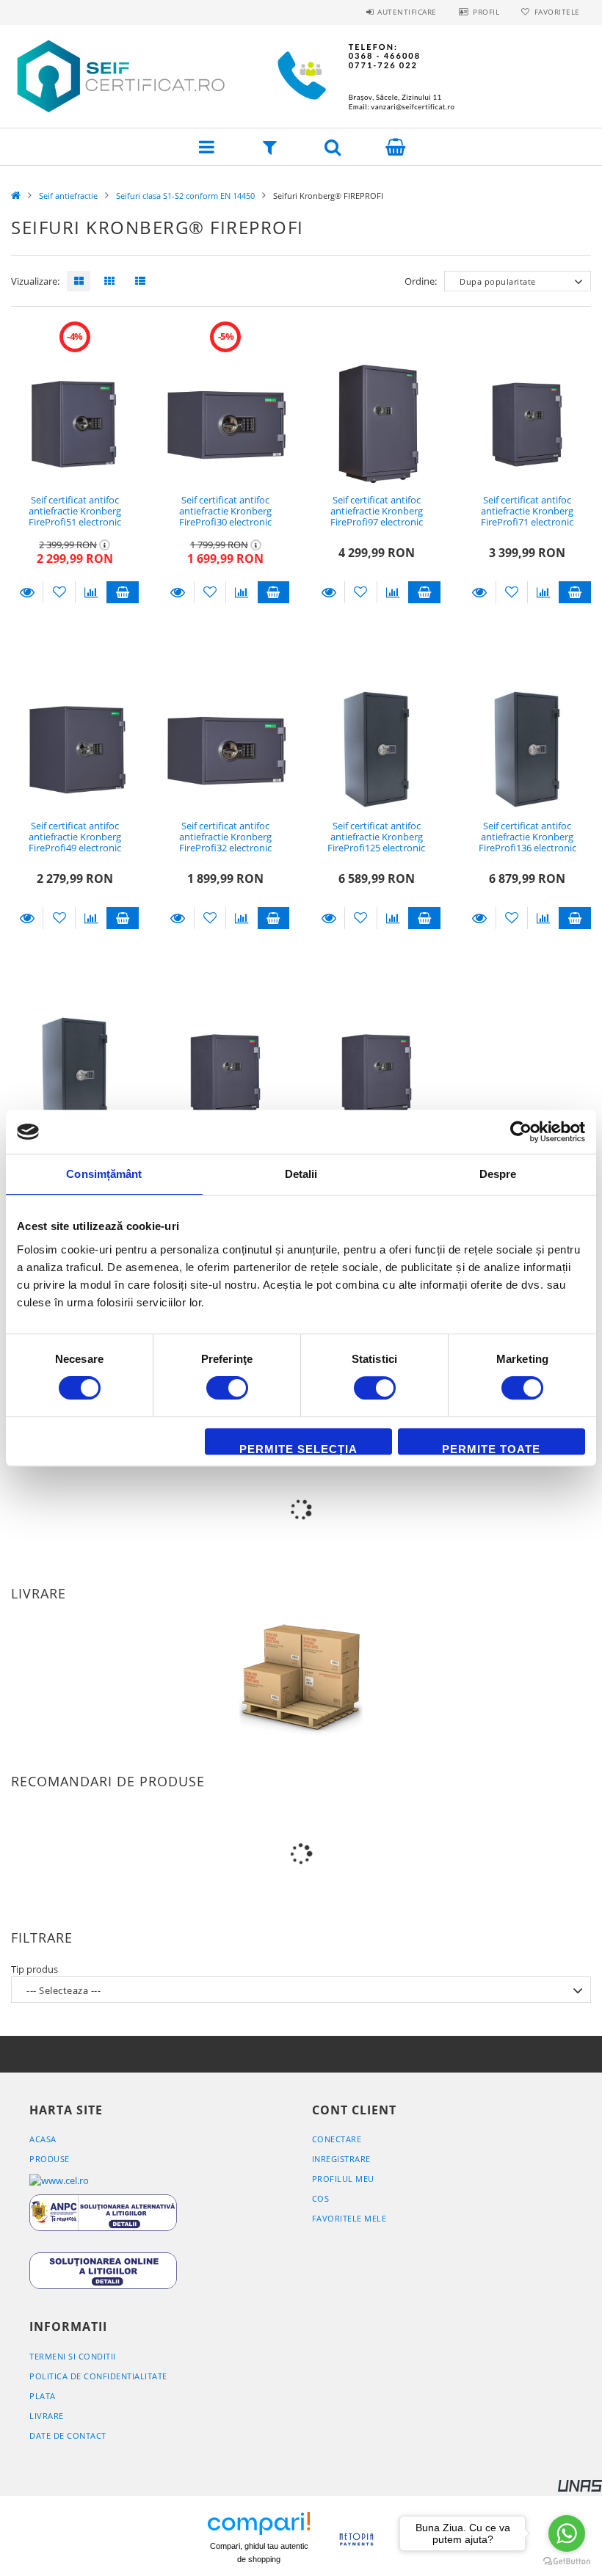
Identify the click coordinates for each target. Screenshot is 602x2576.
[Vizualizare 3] (137, 281)
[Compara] (91, 592)
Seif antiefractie (68, 196)
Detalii (27, 592)
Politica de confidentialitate (98, 2376)
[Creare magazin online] (580, 2485)
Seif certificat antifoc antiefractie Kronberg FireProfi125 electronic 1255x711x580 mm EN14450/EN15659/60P (377, 848)
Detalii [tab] (301, 1174)
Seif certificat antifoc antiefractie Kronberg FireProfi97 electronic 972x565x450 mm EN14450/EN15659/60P (377, 522)
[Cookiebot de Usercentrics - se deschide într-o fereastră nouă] (521, 1132)
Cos (321, 2198)
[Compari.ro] (259, 2525)
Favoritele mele (349, 2218)
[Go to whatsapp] (567, 2533)
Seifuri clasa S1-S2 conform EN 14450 (185, 196)
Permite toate (491, 1449)
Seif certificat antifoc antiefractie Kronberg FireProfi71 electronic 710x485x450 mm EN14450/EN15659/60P (527, 522)
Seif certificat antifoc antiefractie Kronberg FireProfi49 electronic (75, 837)
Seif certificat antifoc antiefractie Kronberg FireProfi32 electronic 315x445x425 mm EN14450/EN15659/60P (225, 848)
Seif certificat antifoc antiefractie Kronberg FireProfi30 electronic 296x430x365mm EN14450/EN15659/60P (225, 522)
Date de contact (68, 2435)
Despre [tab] (498, 1174)
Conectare (337, 2139)
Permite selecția (298, 1449)
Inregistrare (341, 2159)
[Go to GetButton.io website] (567, 2561)
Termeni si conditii (73, 2356)
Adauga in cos (122, 592)
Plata (43, 2396)
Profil (486, 12)
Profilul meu (343, 2179)
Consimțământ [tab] (104, 1174)
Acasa (43, 2139)
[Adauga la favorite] (59, 592)
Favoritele (557, 12)
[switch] (227, 1388)
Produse (50, 2159)
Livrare (47, 2416)
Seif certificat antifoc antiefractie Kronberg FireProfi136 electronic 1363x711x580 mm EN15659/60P (527, 848)
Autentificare (407, 12)
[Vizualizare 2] (106, 281)
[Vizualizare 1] (75, 281)
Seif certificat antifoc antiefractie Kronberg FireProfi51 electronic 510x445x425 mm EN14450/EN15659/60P (75, 522)
